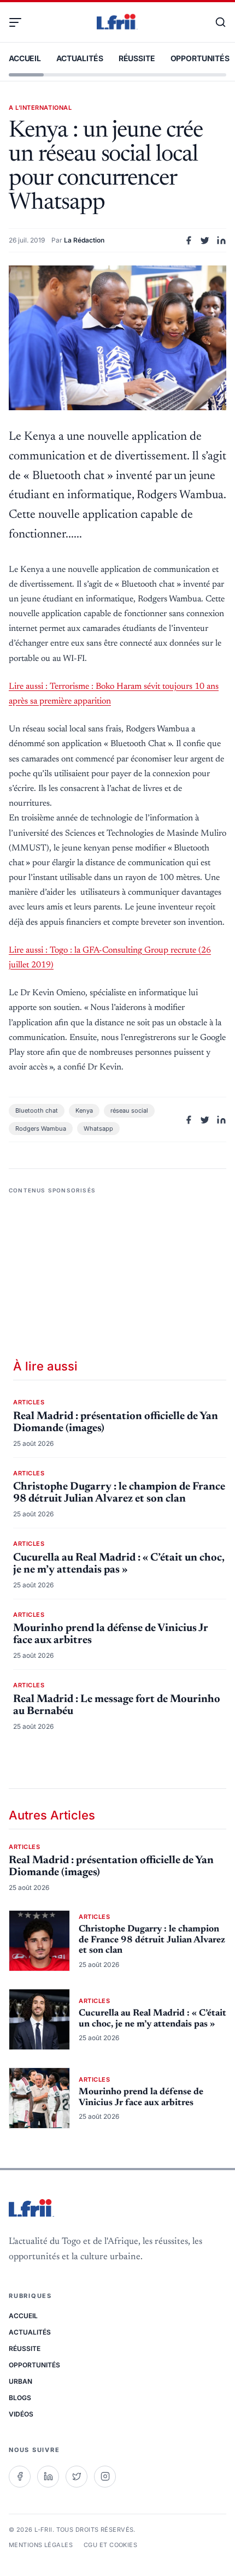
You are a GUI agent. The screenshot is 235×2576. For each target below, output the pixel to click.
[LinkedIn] (48, 2477)
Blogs (20, 2398)
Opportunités (200, 58)
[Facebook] (20, 2477)
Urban (20, 2381)
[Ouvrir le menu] (20, 22)
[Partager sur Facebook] (189, 240)
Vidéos (21, 2414)
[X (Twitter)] (77, 2477)
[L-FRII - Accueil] (117, 22)
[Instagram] (105, 2477)
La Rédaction (84, 240)
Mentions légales (41, 2545)
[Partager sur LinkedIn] (221, 240)
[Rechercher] (215, 22)
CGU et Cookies (110, 2545)
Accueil (25, 58)
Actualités (80, 58)
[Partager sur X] (205, 240)
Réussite (137, 58)
